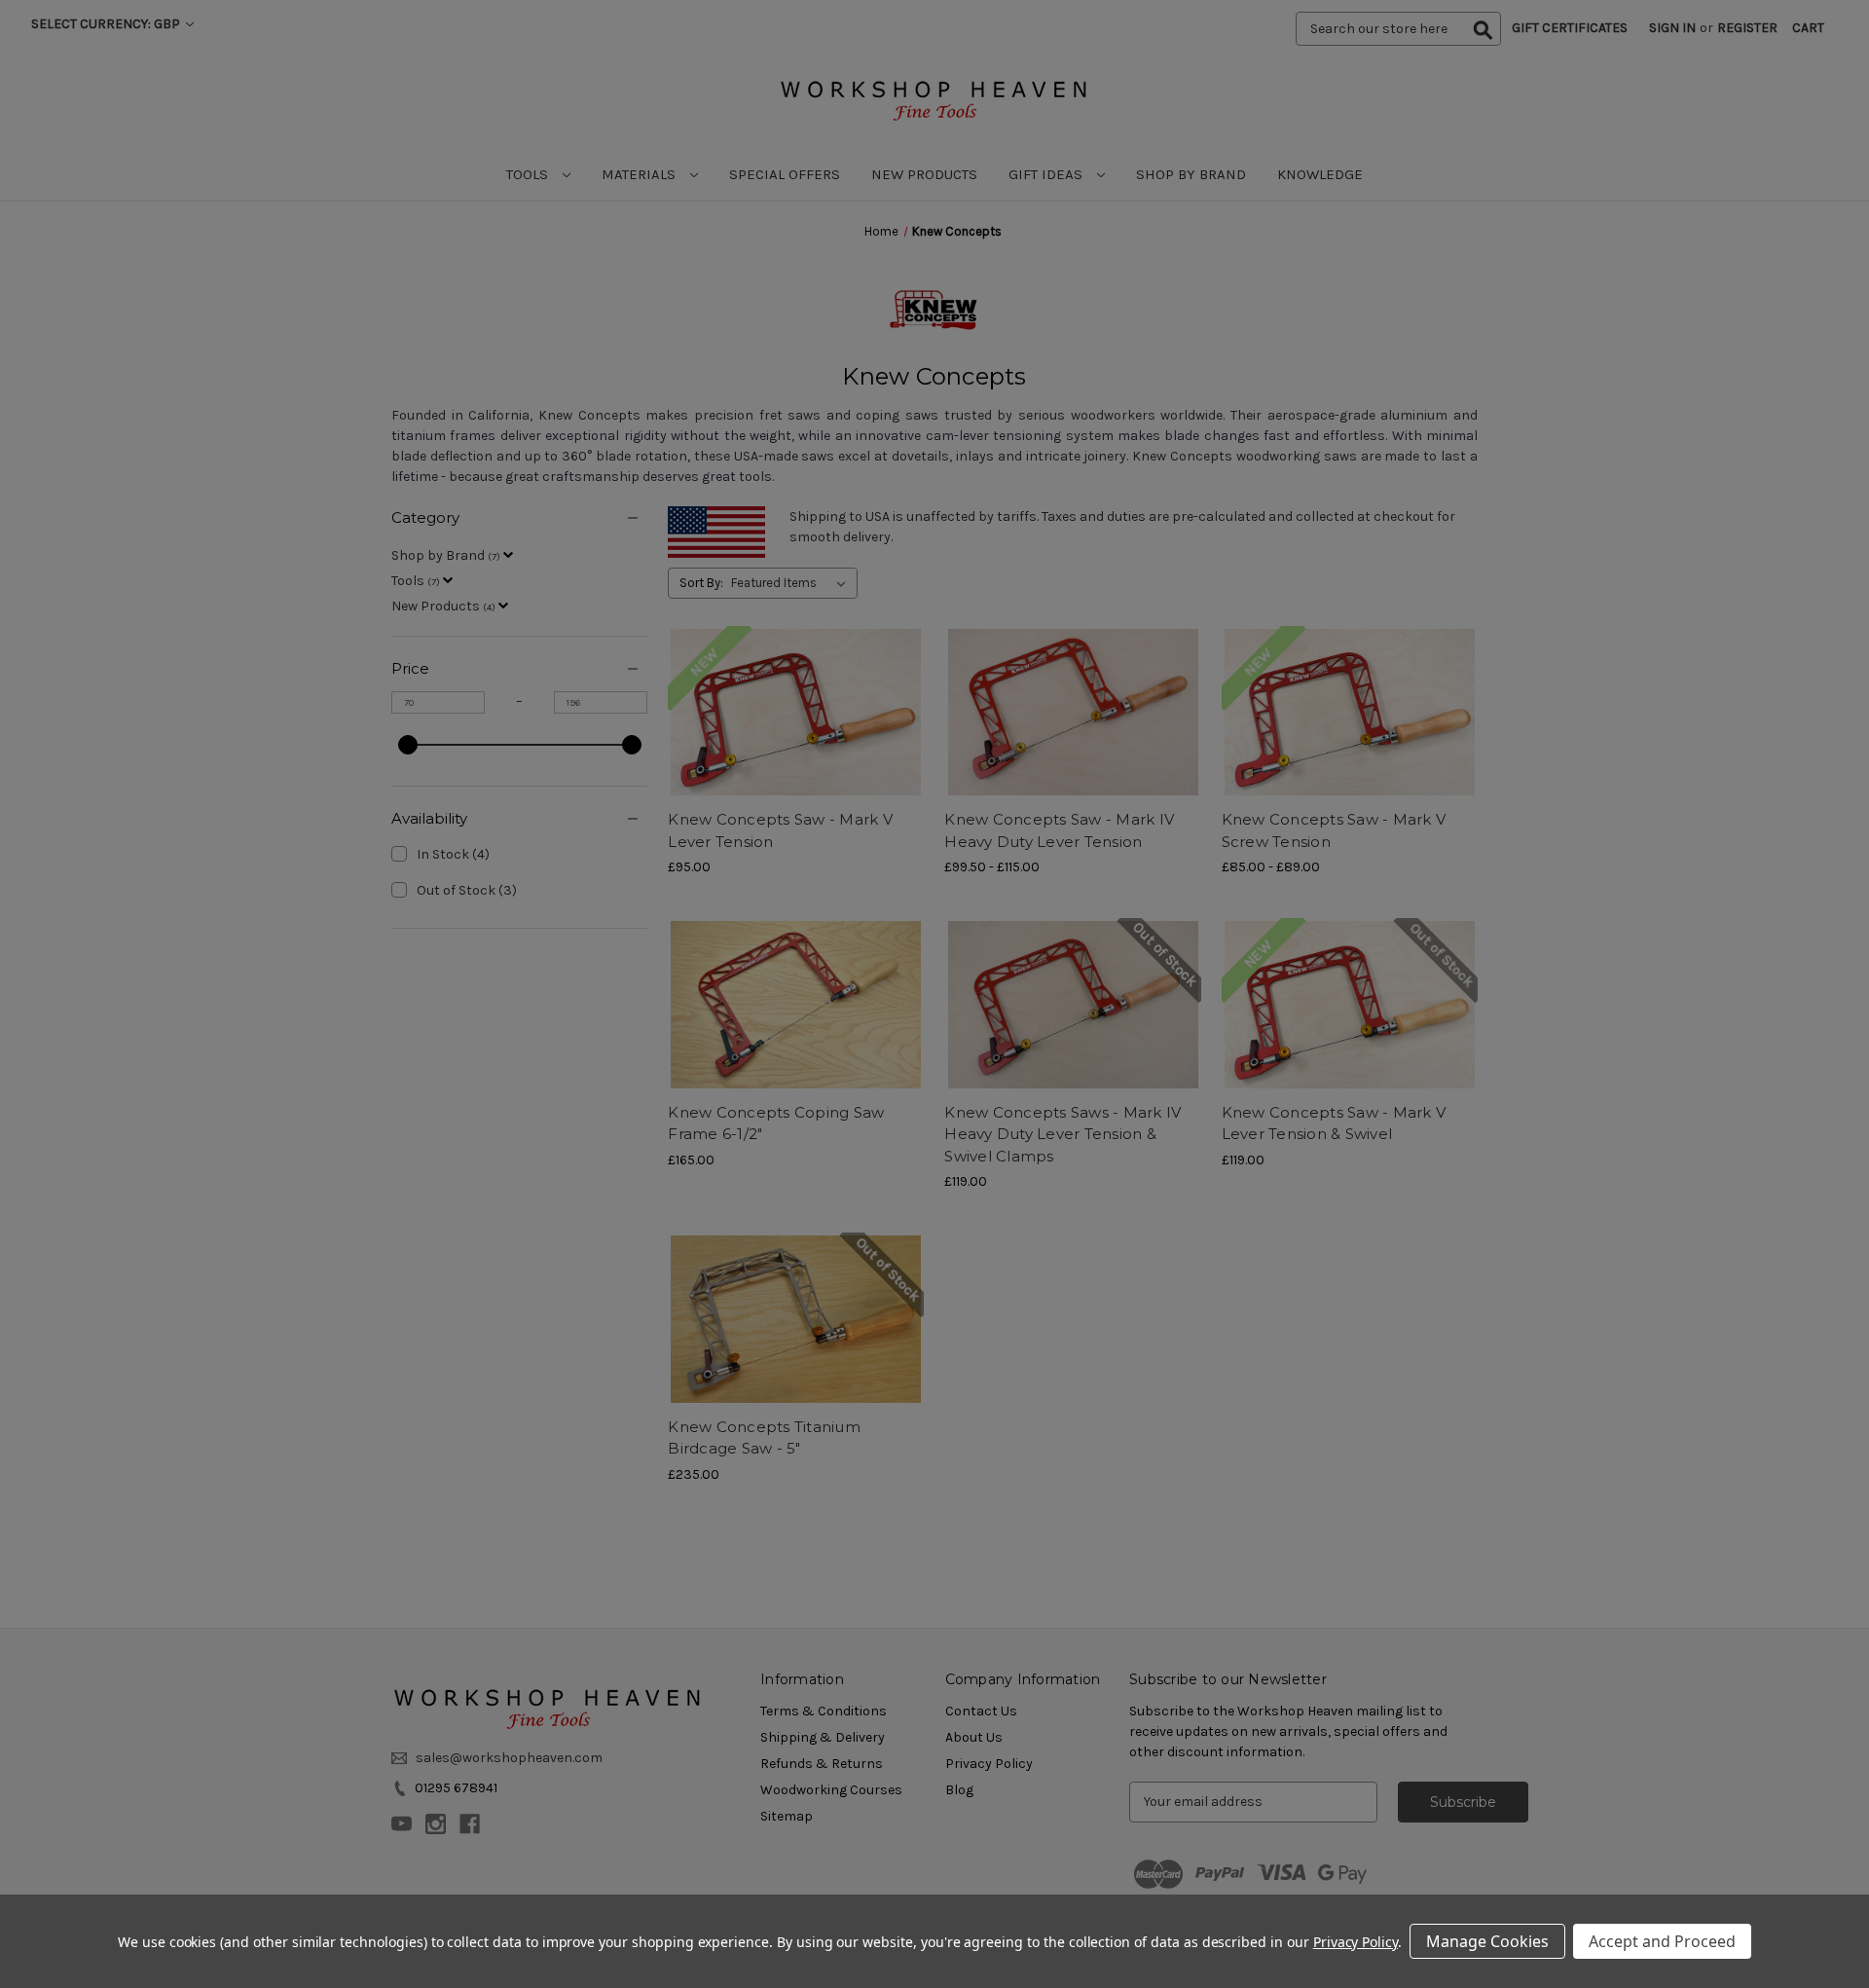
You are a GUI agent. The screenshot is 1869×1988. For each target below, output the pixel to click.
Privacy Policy (1356, 1942)
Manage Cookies (1487, 1941)
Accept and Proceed (1662, 1941)
